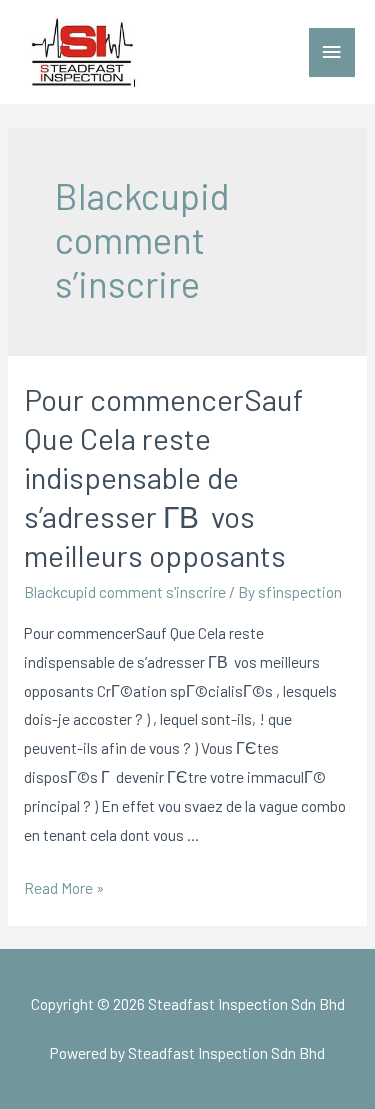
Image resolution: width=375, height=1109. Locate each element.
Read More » (64, 887)
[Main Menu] (332, 52)
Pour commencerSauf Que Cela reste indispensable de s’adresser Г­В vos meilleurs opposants (163, 477)
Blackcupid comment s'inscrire (125, 591)
